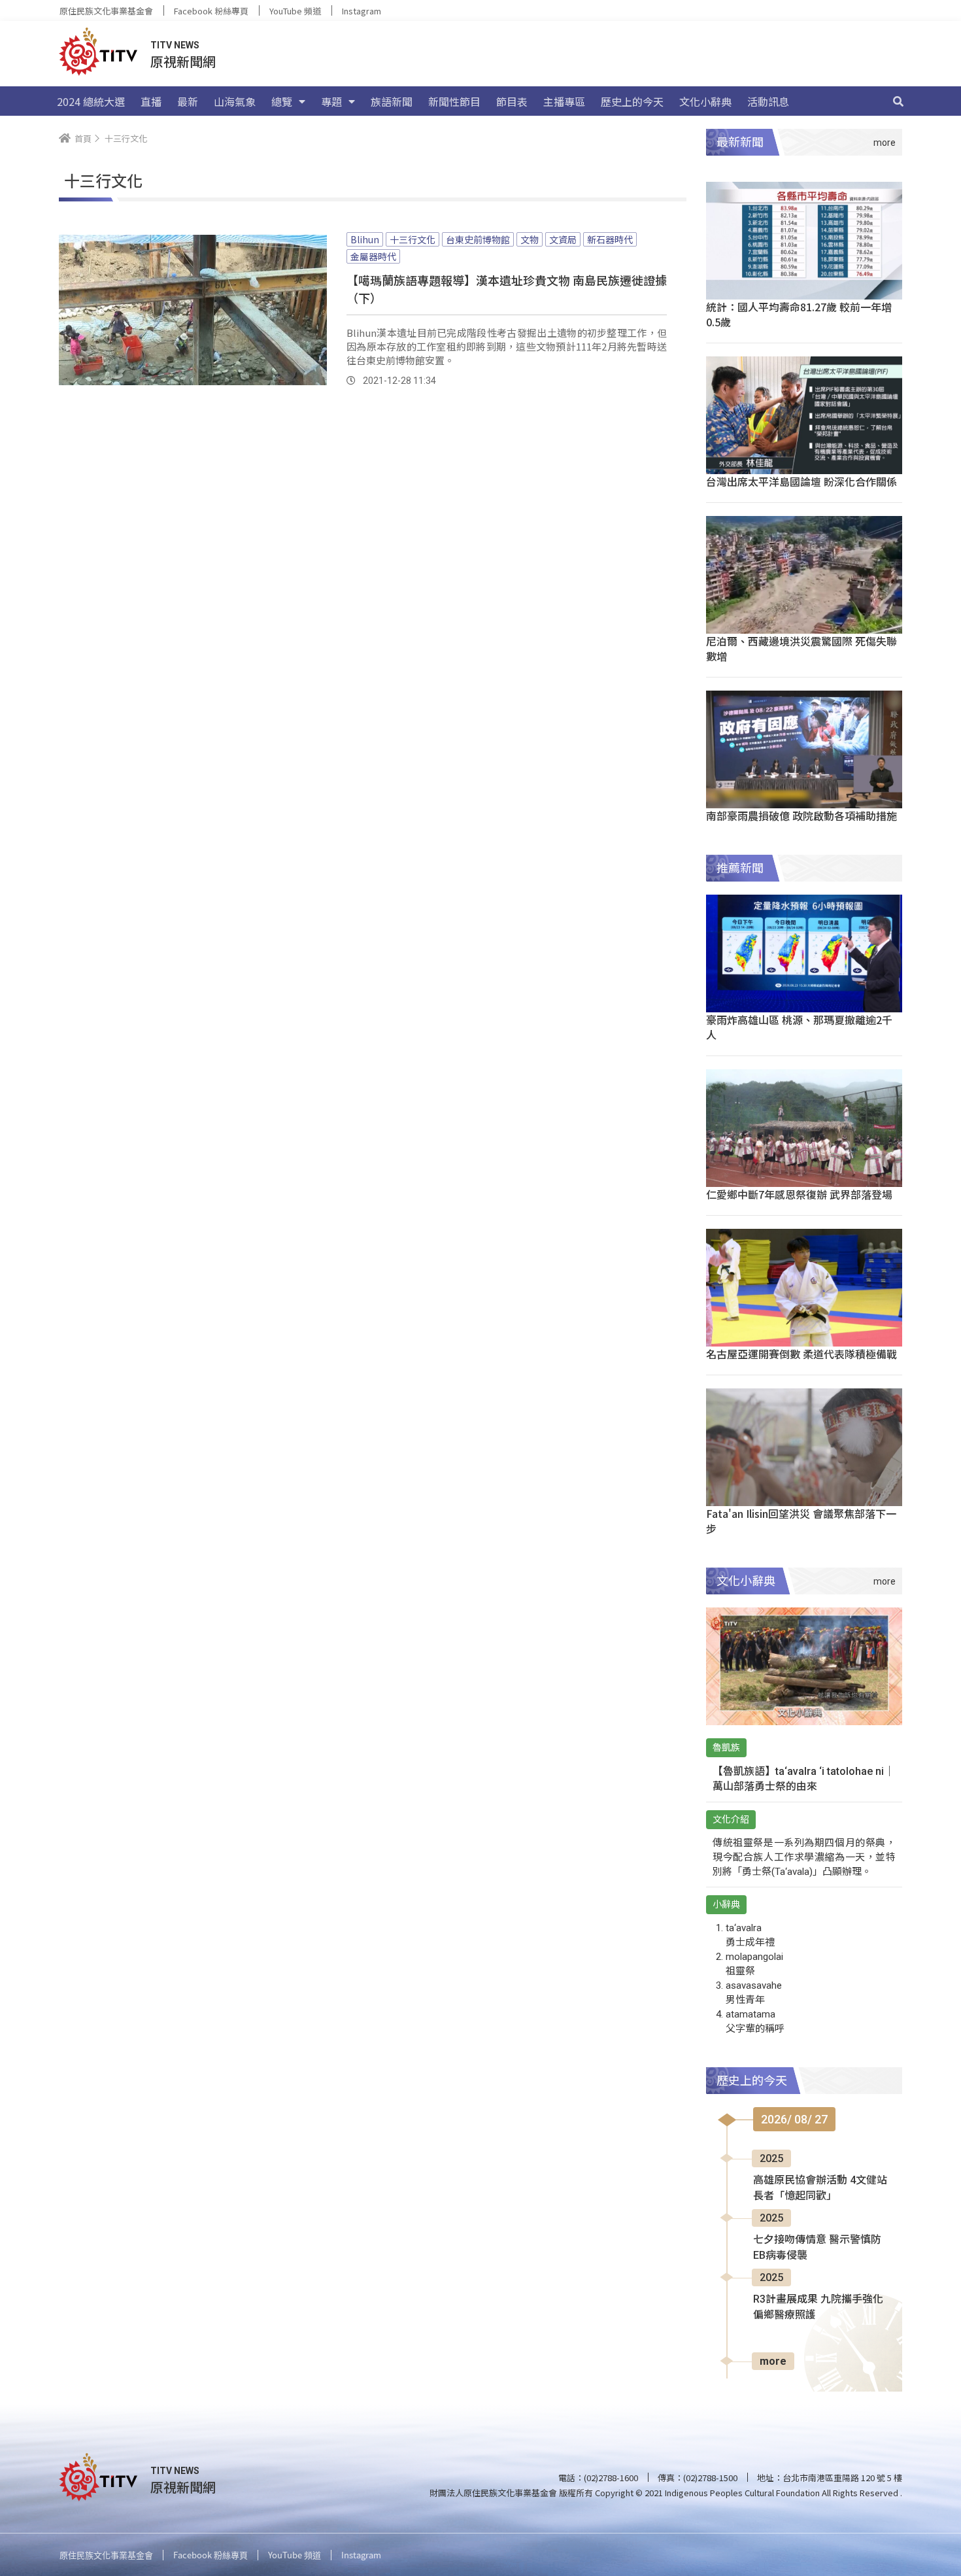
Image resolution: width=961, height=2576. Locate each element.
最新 (188, 101)
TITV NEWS (175, 45)
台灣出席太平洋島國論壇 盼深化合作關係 (801, 481)
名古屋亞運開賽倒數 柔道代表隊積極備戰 (801, 1354)
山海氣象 (235, 101)
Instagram (362, 11)
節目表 (512, 101)
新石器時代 (610, 239)
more (773, 2361)
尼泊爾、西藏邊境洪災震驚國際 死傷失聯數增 (801, 648)
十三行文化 (413, 239)
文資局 (563, 239)
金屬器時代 (373, 256)
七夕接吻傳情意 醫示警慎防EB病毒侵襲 (817, 2247)
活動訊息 (768, 101)
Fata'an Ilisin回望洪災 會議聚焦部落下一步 (801, 1521)
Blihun (365, 239)
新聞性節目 (454, 101)
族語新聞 (392, 101)
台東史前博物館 (478, 239)
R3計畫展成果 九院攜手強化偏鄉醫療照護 (818, 2307)
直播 (151, 101)
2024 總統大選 (91, 101)
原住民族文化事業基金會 (106, 11)
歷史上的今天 (632, 101)
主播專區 (564, 101)
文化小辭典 (705, 101)
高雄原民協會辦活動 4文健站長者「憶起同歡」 (820, 2188)
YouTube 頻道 (295, 11)
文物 (530, 239)
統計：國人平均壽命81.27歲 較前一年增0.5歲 (799, 314)
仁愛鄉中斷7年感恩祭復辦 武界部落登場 (799, 1194)
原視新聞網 (183, 61)
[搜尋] (898, 101)
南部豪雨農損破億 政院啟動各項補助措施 (801, 816)
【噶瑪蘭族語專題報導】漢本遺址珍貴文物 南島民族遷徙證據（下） (507, 289)
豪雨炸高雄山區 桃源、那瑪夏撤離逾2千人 (799, 1027)
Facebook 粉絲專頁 (211, 11)
